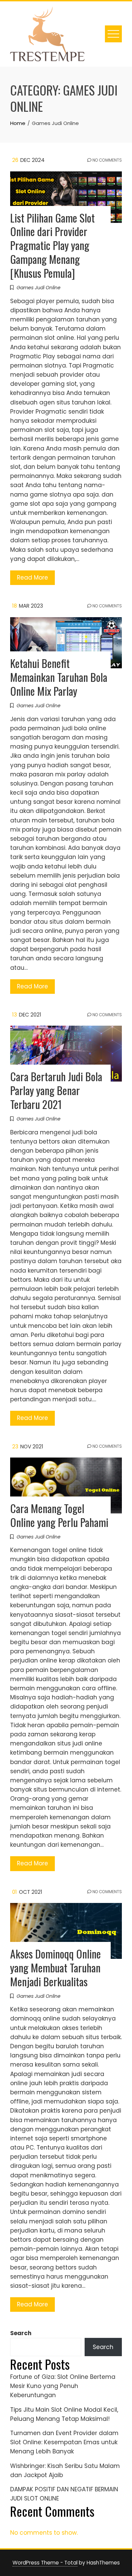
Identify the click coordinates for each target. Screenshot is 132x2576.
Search (21, 2333)
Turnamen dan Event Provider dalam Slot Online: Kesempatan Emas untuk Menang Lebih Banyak (64, 2442)
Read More (32, 578)
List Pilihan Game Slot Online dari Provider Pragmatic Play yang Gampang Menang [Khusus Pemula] (52, 245)
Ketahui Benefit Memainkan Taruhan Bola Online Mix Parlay (59, 677)
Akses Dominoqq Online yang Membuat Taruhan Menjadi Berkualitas (56, 1967)
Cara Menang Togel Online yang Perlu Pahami (59, 1515)
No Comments (107, 160)
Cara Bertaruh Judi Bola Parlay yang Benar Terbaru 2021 (56, 1090)
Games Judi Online (39, 288)
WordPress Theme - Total (45, 2563)
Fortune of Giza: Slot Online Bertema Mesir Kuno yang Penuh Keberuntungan (63, 2386)
